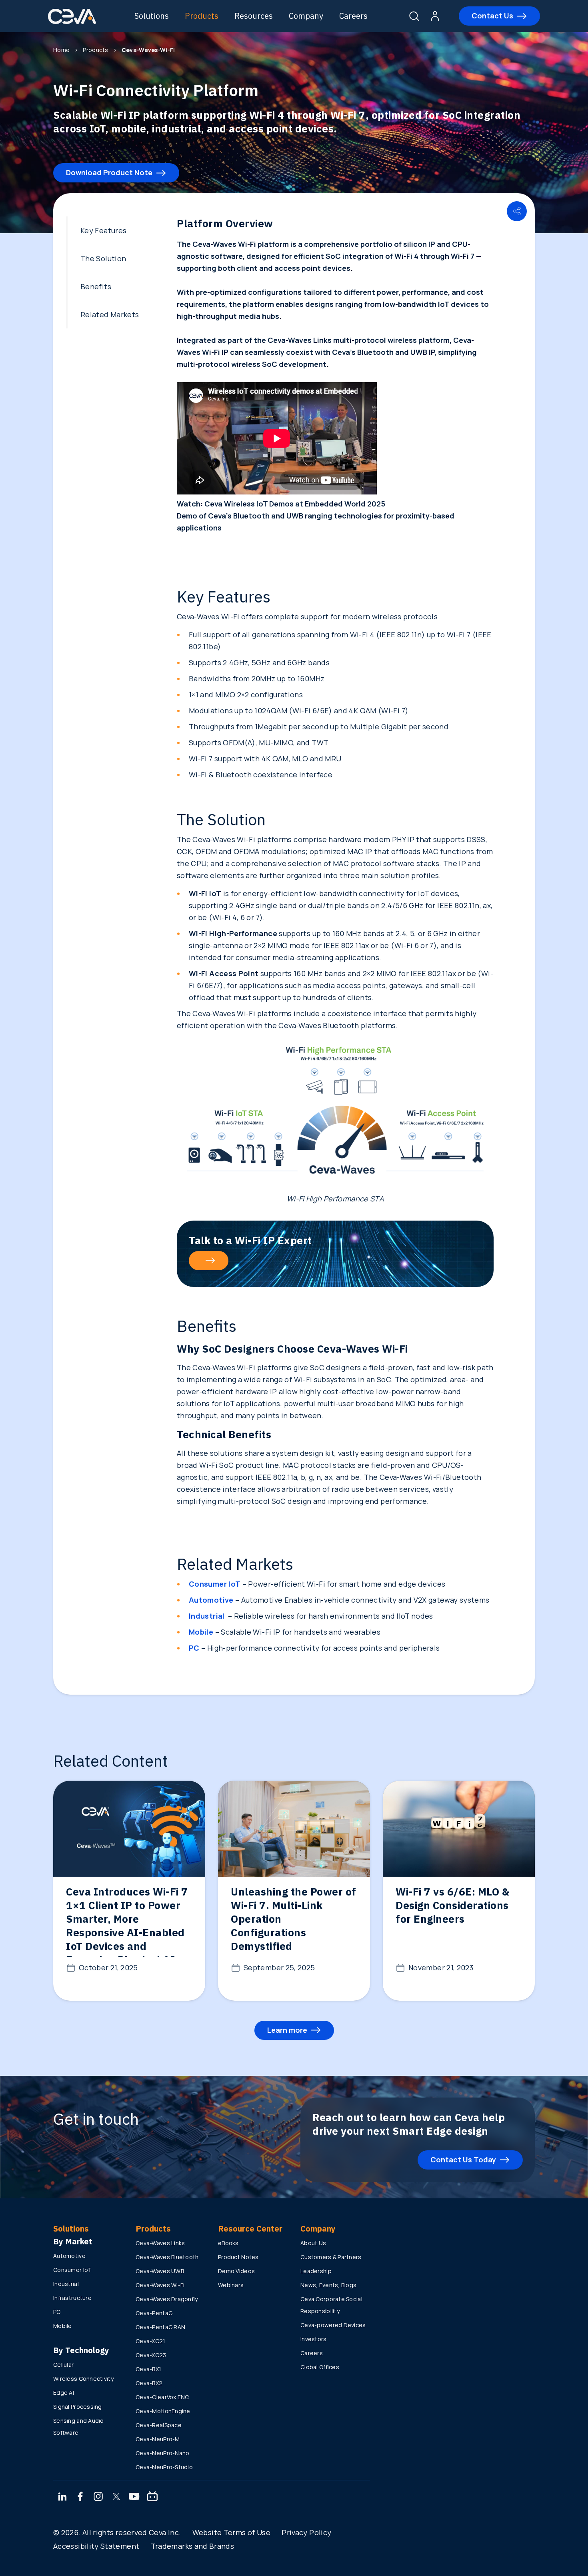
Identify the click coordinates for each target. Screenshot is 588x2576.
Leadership (316, 2271)
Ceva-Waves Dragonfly (167, 2299)
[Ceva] (72, 23)
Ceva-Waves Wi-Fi (160, 2285)
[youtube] (134, 2497)
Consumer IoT (72, 2270)
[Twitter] (116, 2497)
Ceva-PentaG (154, 2313)
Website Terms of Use (231, 2532)
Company (306, 16)
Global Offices (320, 2367)
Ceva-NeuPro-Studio (164, 2467)
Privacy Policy (306, 2532)
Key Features (103, 230)
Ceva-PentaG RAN (160, 2327)
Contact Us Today (463, 2160)
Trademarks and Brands (193, 2546)
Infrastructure (72, 2298)
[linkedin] (62, 2497)
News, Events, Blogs (328, 2285)
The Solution (103, 258)
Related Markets (110, 314)
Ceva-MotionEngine (163, 2411)
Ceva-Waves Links (160, 2243)
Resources (254, 16)
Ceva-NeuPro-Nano (162, 2453)
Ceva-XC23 (151, 2355)
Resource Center (250, 2229)
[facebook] (80, 2497)
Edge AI (64, 2393)
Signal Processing (78, 2407)
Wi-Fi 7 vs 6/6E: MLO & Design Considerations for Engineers (452, 1905)
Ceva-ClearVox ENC (162, 2397)
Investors (314, 2339)
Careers (353, 16)
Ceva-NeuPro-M (158, 2439)
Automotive (69, 2256)
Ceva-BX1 (148, 2369)
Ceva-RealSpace (159, 2425)
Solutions (152, 16)
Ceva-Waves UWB (160, 2271)
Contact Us (492, 16)
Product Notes (238, 2257)
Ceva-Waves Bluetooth (167, 2257)
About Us (313, 2243)
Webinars (231, 2285)
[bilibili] (152, 2497)
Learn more (287, 2030)
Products (202, 16)
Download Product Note (109, 172)
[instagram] (98, 2497)
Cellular (63, 2365)
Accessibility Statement (96, 2546)
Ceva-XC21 (151, 2341)
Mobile (63, 2326)
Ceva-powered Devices (333, 2325)
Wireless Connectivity (83, 2379)
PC (57, 2312)
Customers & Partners (331, 2257)
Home (61, 50)
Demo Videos (236, 2271)
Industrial (66, 2284)
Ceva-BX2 (149, 2383)
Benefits (96, 286)
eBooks (228, 2243)
